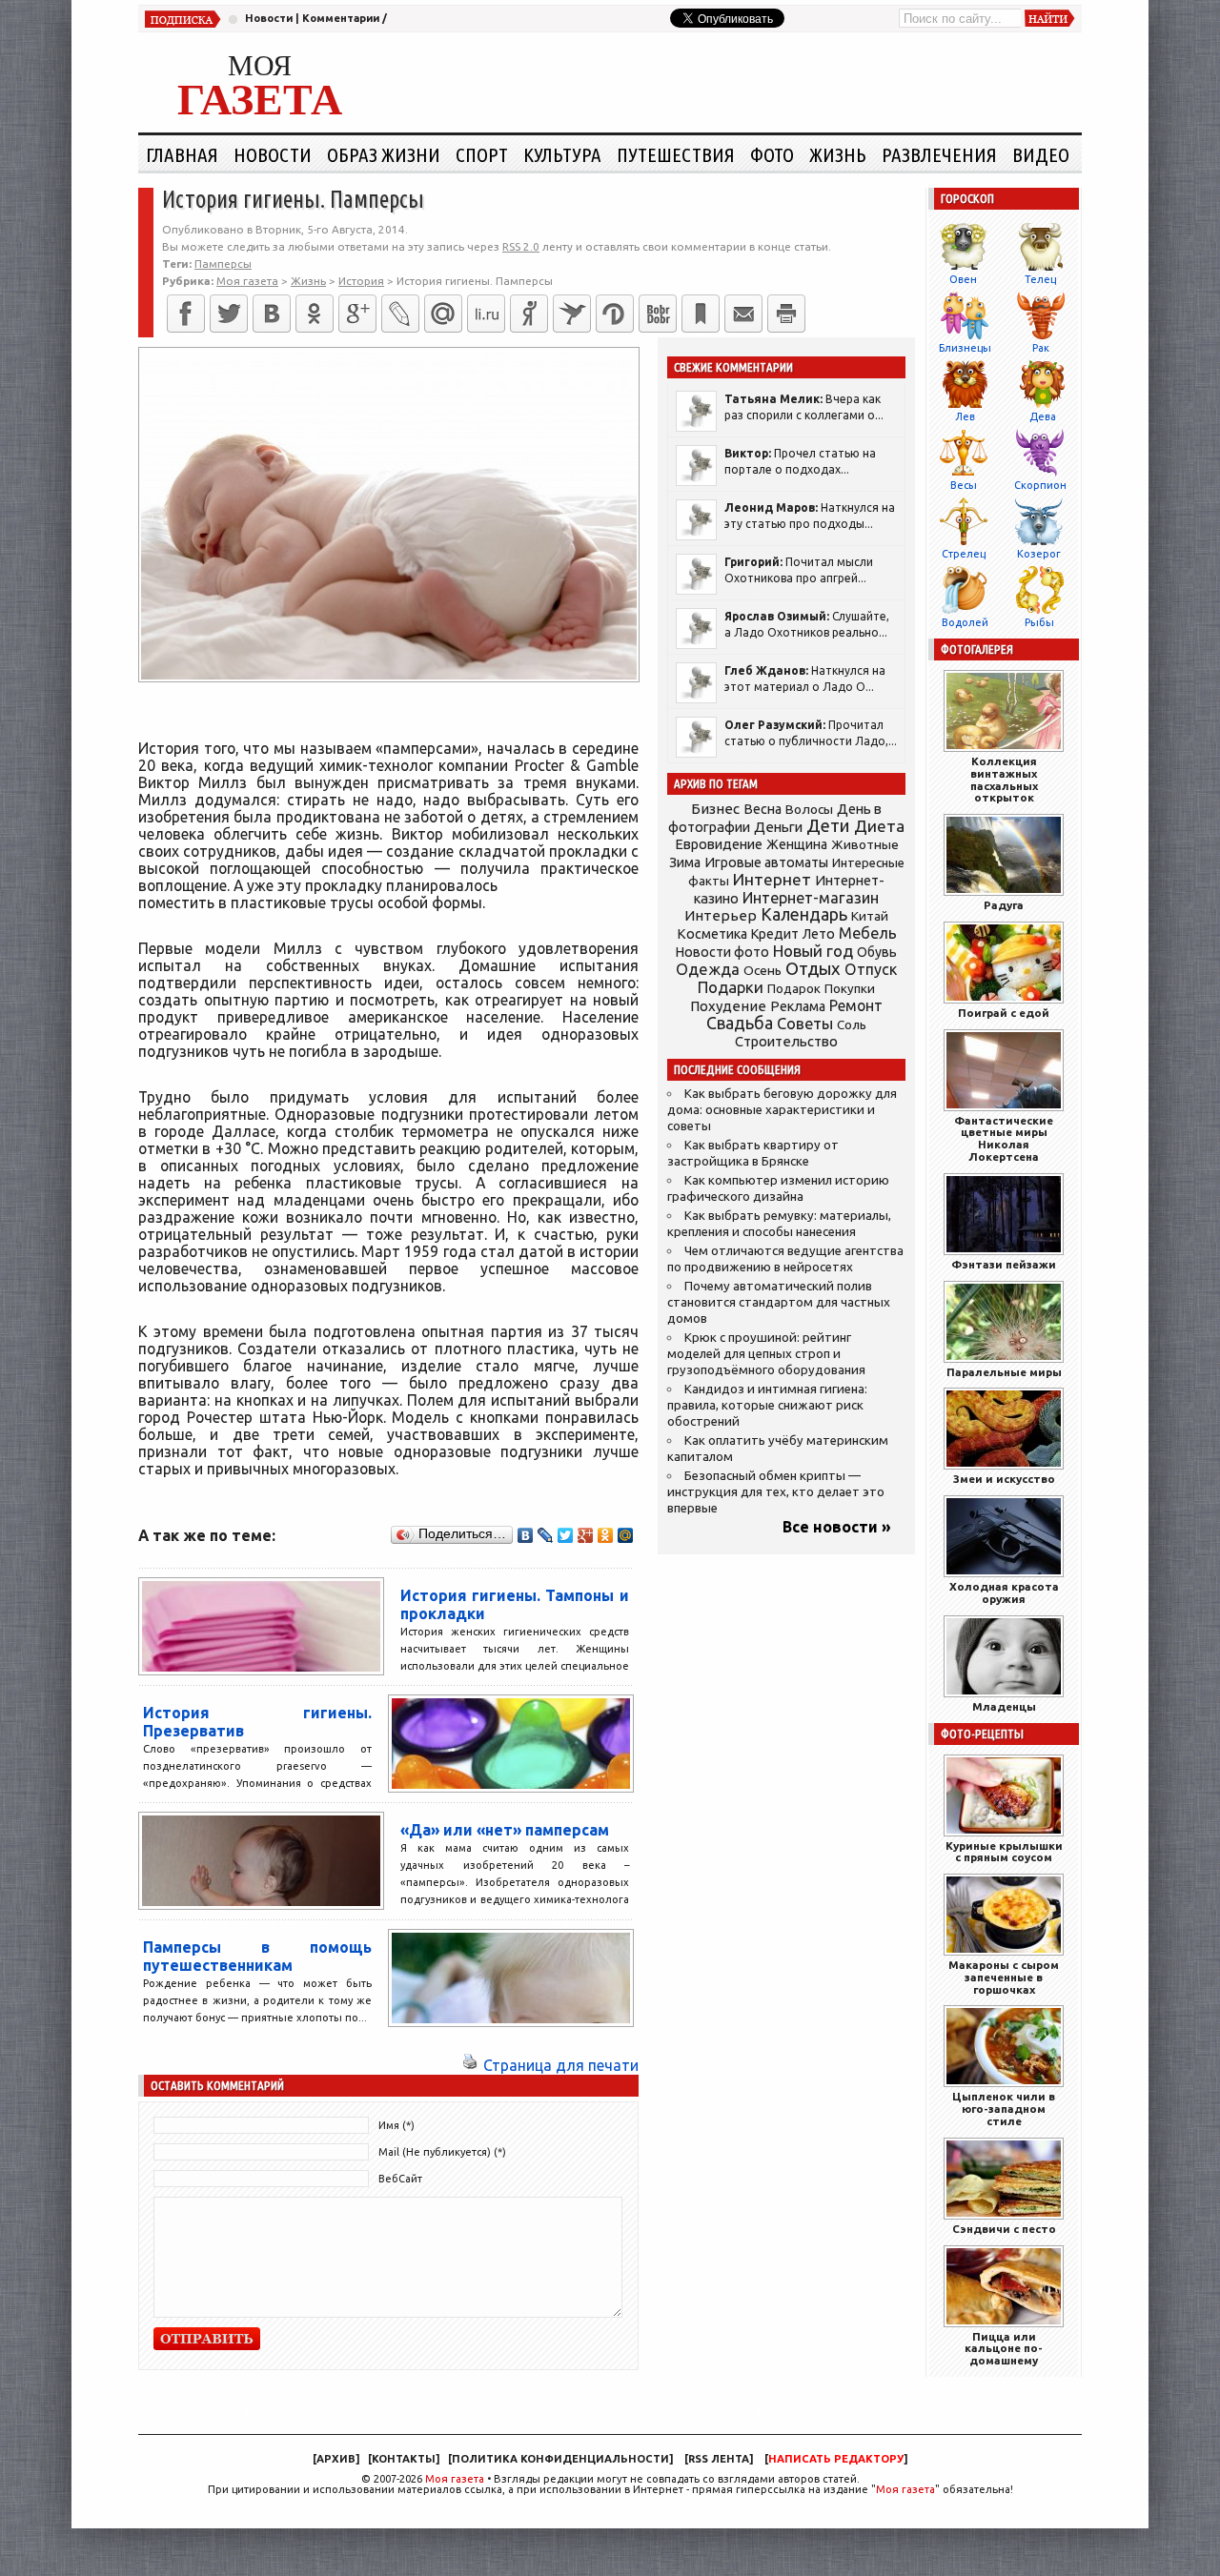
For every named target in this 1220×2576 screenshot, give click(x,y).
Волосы (809, 809)
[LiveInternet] (486, 314)
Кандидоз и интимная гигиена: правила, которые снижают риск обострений (767, 1405)
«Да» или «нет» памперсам (505, 1830)
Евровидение (719, 844)
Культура (562, 154)
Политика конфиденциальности (560, 2459)
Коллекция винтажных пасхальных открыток (1004, 779)
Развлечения (939, 154)
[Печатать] (786, 314)
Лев (965, 416)
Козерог (1039, 554)
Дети (828, 826)
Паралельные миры (1004, 1372)
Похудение (728, 1006)
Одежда (708, 969)
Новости (269, 18)
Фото (772, 154)
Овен (963, 279)
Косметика (712, 934)
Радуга (1004, 905)
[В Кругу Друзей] (615, 314)
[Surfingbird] (572, 314)
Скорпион (1040, 485)
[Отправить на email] (743, 314)
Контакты (404, 2459)
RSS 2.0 (521, 246)
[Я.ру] (529, 314)
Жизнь (838, 154)
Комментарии (341, 18)
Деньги (778, 827)
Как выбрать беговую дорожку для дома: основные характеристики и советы (782, 1110)
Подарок (794, 989)
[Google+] (357, 314)
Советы (805, 1024)
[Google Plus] (586, 1535)
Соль (852, 1024)
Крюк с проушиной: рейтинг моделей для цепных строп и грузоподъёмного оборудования (766, 1354)
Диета (879, 826)
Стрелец (964, 554)
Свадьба (740, 1023)
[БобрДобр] (658, 314)
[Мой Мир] (626, 1535)
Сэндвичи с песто (1004, 2229)
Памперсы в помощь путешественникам (257, 1956)
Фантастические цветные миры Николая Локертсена (1004, 1138)
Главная (182, 154)
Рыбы (1039, 622)
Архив (336, 2459)
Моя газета (455, 2479)
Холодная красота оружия (1004, 1592)
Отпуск (871, 969)
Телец (1040, 279)
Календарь (804, 914)
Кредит (775, 934)
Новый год (813, 951)
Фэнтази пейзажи (1004, 1264)
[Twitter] (229, 314)
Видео (1041, 154)
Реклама (798, 1006)
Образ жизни (384, 154)
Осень (762, 970)
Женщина (797, 844)
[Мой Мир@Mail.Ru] (443, 314)
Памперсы (223, 264)
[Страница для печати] (470, 2065)
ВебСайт (400, 2179)
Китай (870, 916)
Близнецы (965, 348)
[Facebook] (186, 314)
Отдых (813, 969)
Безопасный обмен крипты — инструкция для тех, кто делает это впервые (776, 1492)
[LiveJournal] (400, 314)
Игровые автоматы (766, 862)
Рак (1041, 348)
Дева (1043, 416)
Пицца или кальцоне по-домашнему (1004, 2349)
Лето (819, 934)
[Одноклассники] (315, 314)
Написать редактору (836, 2459)
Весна (762, 809)
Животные (865, 844)
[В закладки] (701, 314)
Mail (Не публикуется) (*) (442, 2152)
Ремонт (856, 1005)
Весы (964, 485)
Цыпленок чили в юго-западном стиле (1004, 2109)
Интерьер (721, 915)
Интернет (772, 879)
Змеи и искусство (1004, 1479)
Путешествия (676, 154)
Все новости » (837, 1527)
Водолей (965, 622)
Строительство (786, 1041)
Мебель (868, 933)
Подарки (731, 987)
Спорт (482, 154)
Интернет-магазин (811, 898)
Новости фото (722, 952)
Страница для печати (561, 2065)
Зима (685, 862)
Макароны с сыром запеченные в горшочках (1004, 1977)
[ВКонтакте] (272, 314)
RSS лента (719, 2459)
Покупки (850, 989)
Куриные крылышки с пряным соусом (1004, 1852)
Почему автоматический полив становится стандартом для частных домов (779, 1302)
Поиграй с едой (1004, 1013)
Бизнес (715, 809)
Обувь (877, 952)
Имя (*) (396, 2125)
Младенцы (1004, 1706)
